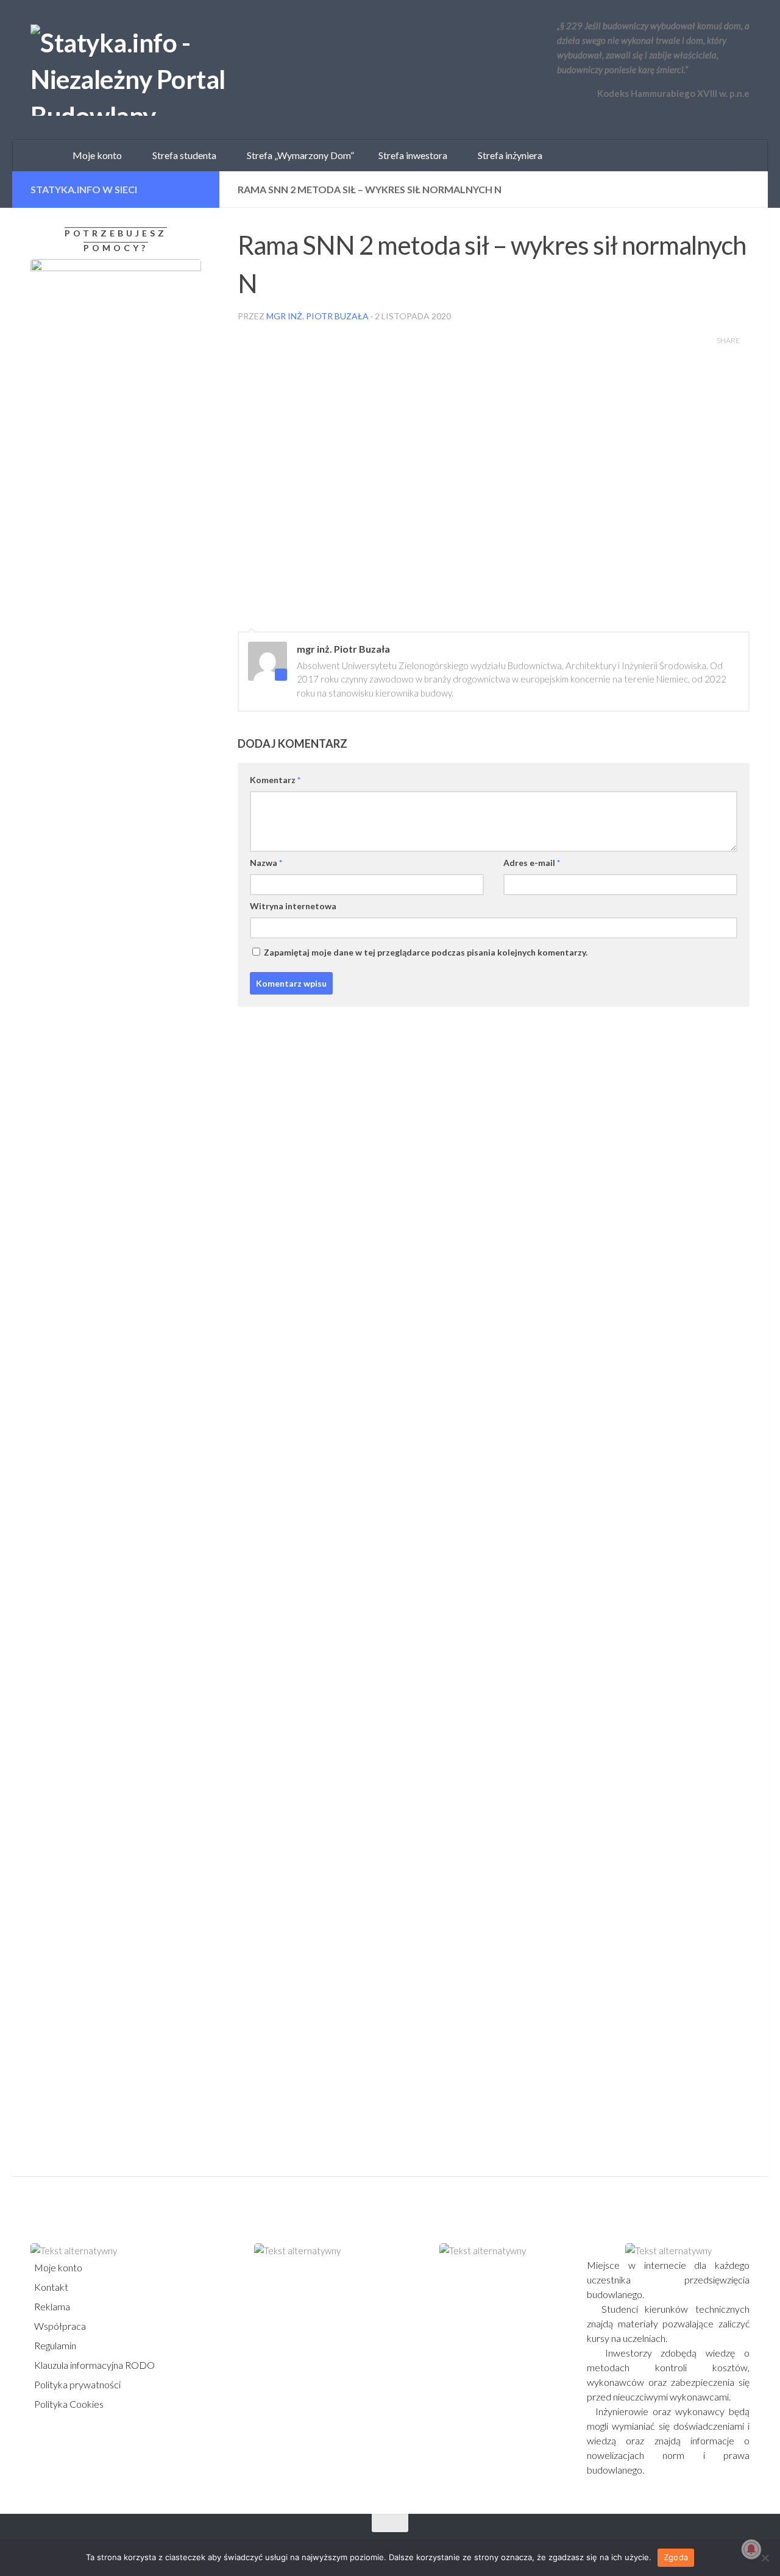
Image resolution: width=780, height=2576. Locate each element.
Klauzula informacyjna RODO (94, 2365)
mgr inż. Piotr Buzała (317, 316)
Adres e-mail (532, 863)
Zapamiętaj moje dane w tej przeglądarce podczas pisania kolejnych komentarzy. (426, 952)
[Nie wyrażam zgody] (765, 2558)
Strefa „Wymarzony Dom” (298, 155)
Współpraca (59, 2326)
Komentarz (275, 780)
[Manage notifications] (751, 2549)
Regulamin (54, 2345)
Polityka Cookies (68, 2404)
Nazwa (266, 863)
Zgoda (676, 2557)
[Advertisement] (107, 1280)
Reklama (51, 2306)
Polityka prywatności (76, 2384)
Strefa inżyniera (507, 155)
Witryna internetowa (293, 906)
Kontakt (50, 2287)
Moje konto (57, 2267)
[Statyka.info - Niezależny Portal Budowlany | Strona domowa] (168, 70)
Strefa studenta (182, 155)
